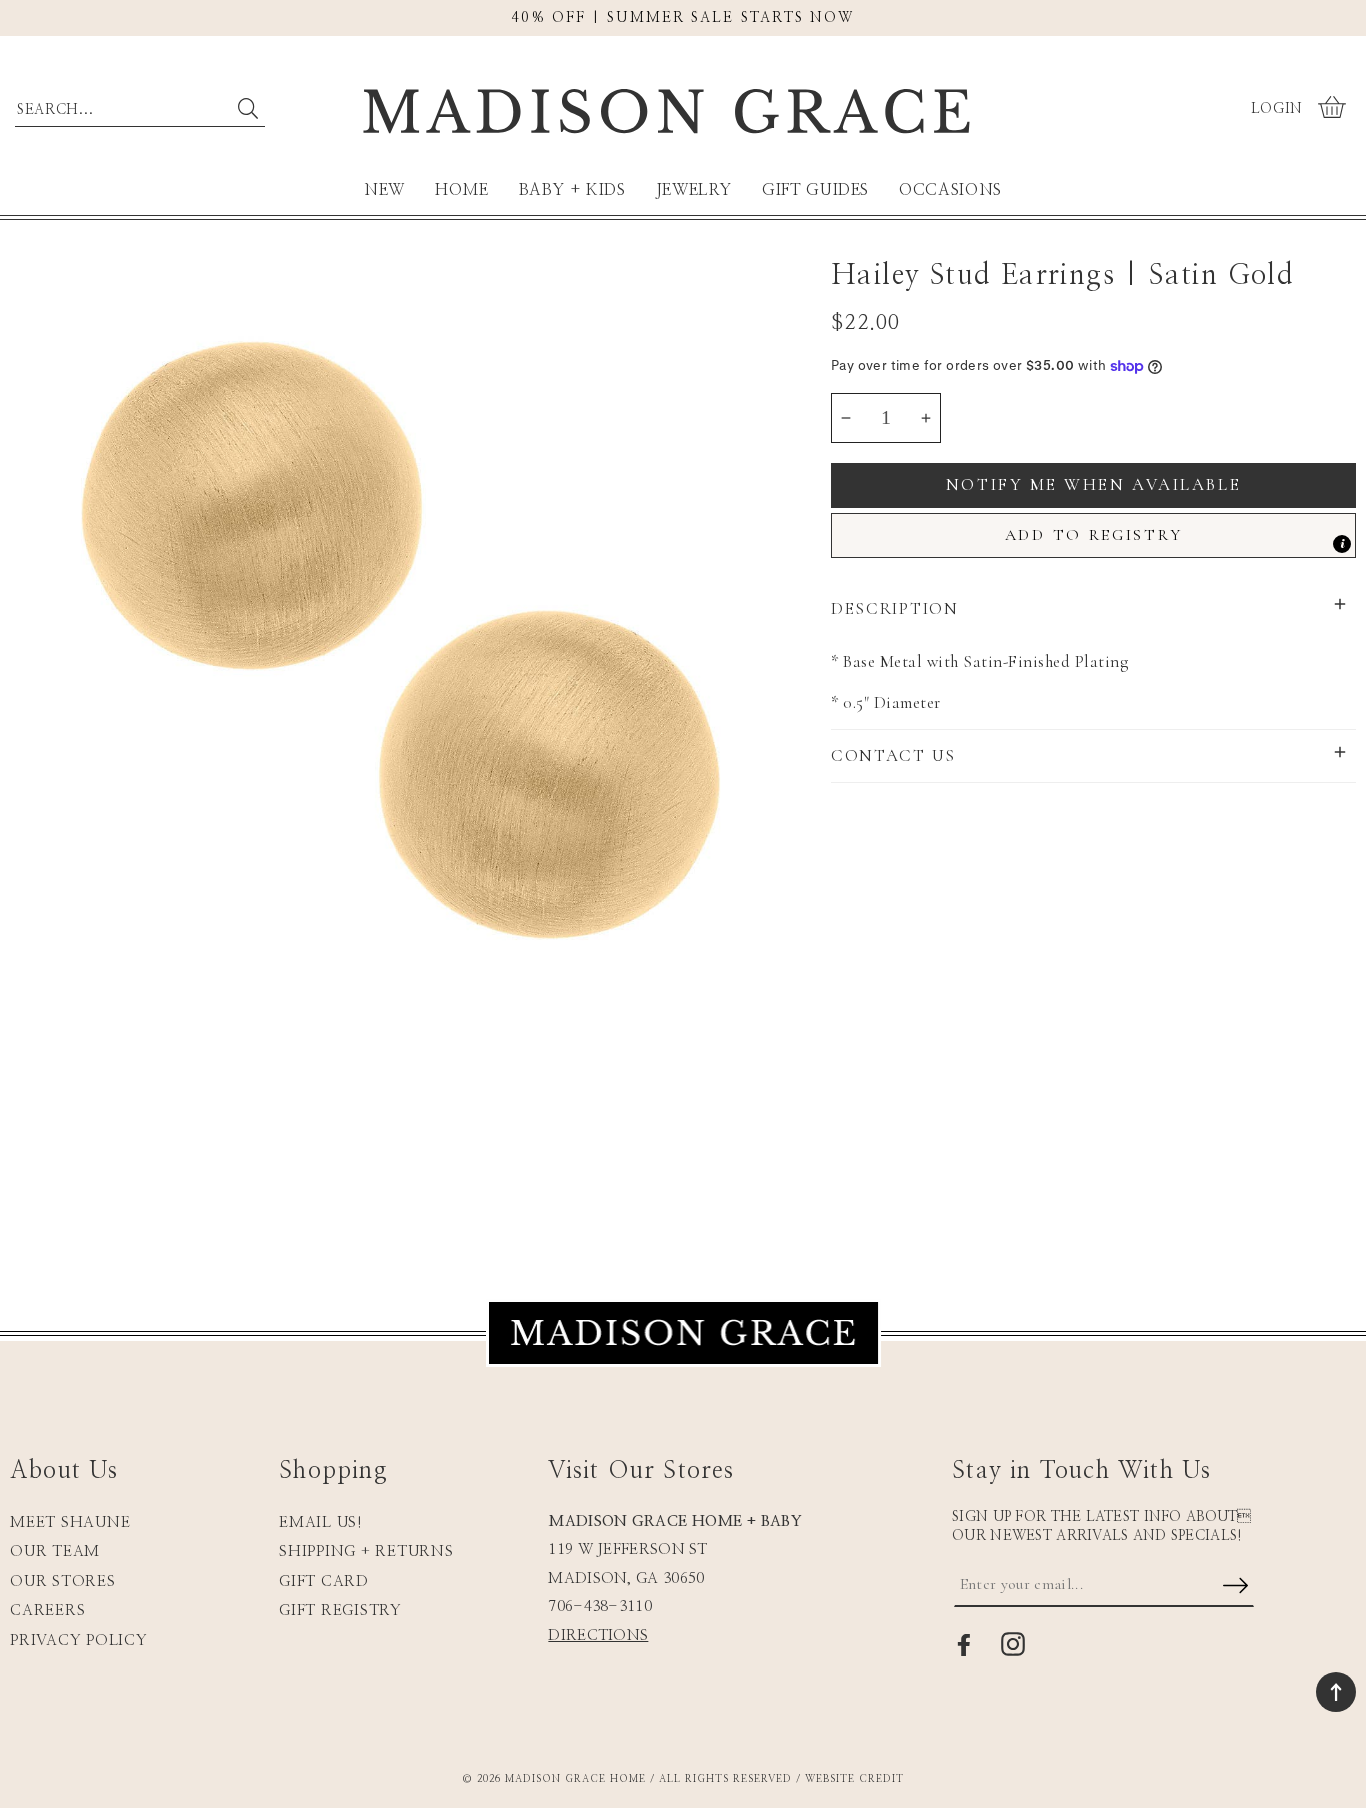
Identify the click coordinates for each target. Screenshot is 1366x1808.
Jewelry (694, 190)
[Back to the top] (1336, 1692)
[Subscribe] (1236, 1587)
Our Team (55, 1551)
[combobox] (140, 105)
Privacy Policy (79, 1640)
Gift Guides (815, 190)
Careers (47, 1610)
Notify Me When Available (1093, 484)
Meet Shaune (70, 1522)
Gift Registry (340, 1610)
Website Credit (854, 1779)
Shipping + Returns (366, 1551)
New (384, 190)
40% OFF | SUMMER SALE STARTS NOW (682, 18)
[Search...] (247, 108)
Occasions (950, 190)
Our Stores (63, 1581)
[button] (1334, 109)
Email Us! (321, 1522)
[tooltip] (1342, 544)
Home (462, 190)
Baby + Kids (572, 190)
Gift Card (324, 1581)
